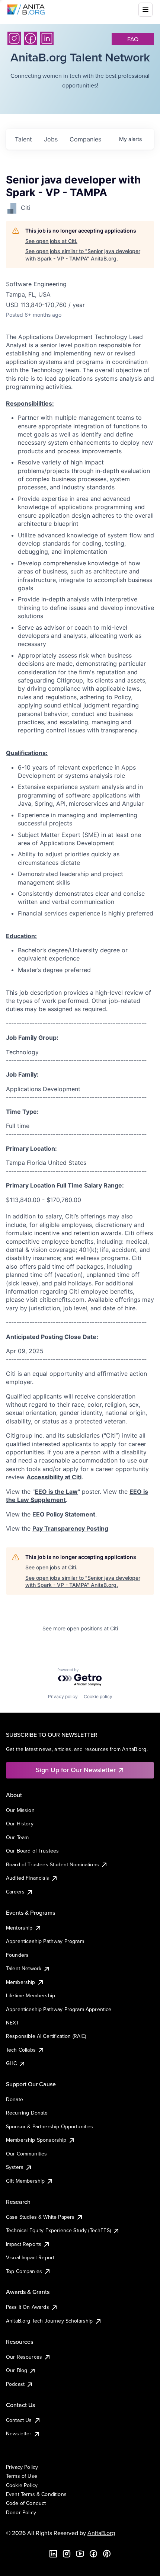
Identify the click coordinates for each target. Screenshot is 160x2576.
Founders (17, 1955)
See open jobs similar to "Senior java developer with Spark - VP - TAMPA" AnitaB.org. (83, 255)
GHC (11, 2063)
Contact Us (19, 2420)
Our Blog (17, 2370)
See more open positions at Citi (80, 1628)
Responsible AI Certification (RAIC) (46, 2036)
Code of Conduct (26, 2503)
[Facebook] (31, 38)
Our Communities (26, 2154)
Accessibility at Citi (54, 1477)
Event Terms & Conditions (36, 2494)
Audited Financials (28, 1878)
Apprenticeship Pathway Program (45, 1941)
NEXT (13, 2023)
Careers (15, 1892)
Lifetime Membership (31, 1995)
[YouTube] (80, 2554)
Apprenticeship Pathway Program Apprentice (59, 2009)
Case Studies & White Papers (40, 2217)
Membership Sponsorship (36, 2140)
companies (85, 139)
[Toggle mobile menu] (145, 10)
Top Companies (24, 2271)
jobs (51, 139)
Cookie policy (98, 1696)
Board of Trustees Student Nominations (52, 1864)
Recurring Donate (27, 2113)
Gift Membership (25, 2181)
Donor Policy (21, 2512)
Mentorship (19, 1928)
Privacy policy (63, 1696)
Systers (15, 2167)
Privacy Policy (22, 2467)
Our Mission (20, 1810)
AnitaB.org (101, 2533)
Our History (20, 1824)
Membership (21, 1982)
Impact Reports (24, 2244)
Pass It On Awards (28, 2307)
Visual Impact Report (30, 2257)
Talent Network (24, 1968)
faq (133, 39)
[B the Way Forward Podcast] (107, 2554)
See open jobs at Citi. (51, 241)
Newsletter (19, 2433)
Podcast (15, 2384)
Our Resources (24, 2357)
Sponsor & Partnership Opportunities (50, 2126)
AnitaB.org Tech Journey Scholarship (49, 2321)
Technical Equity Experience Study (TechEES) (58, 2230)
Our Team (17, 1837)
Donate (15, 2099)
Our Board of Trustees (32, 1851)
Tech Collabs (21, 2050)
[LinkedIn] (47, 38)
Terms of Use (22, 2476)
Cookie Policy (22, 2485)
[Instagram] (14, 38)
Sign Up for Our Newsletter (76, 1770)
